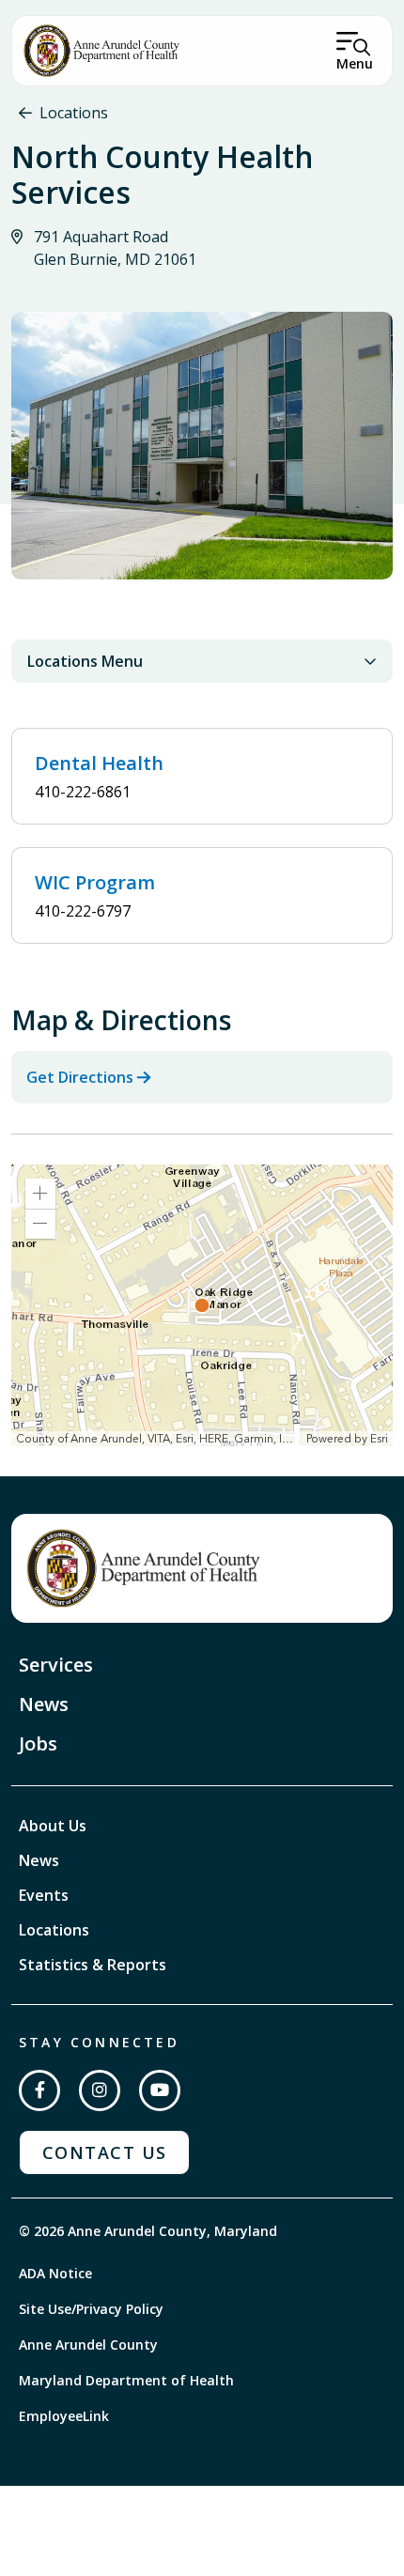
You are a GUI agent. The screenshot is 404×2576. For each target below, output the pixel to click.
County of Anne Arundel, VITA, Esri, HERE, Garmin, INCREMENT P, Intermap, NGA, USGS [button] (159, 1439)
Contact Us (104, 2152)
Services (56, 1665)
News (44, 1704)
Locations (74, 113)
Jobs (38, 1743)
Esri (379, 1439)
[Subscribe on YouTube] (160, 2090)
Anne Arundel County (88, 2345)
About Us (53, 1826)
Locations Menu (85, 661)
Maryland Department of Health (126, 2380)
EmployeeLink (64, 2416)
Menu (355, 63)
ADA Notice (55, 2273)
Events (44, 1895)
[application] (202, 1305)
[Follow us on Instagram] (100, 2090)
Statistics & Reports (93, 1965)
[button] (40, 1194)
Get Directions (80, 1077)
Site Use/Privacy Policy (91, 2309)
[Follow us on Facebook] (39, 2090)
